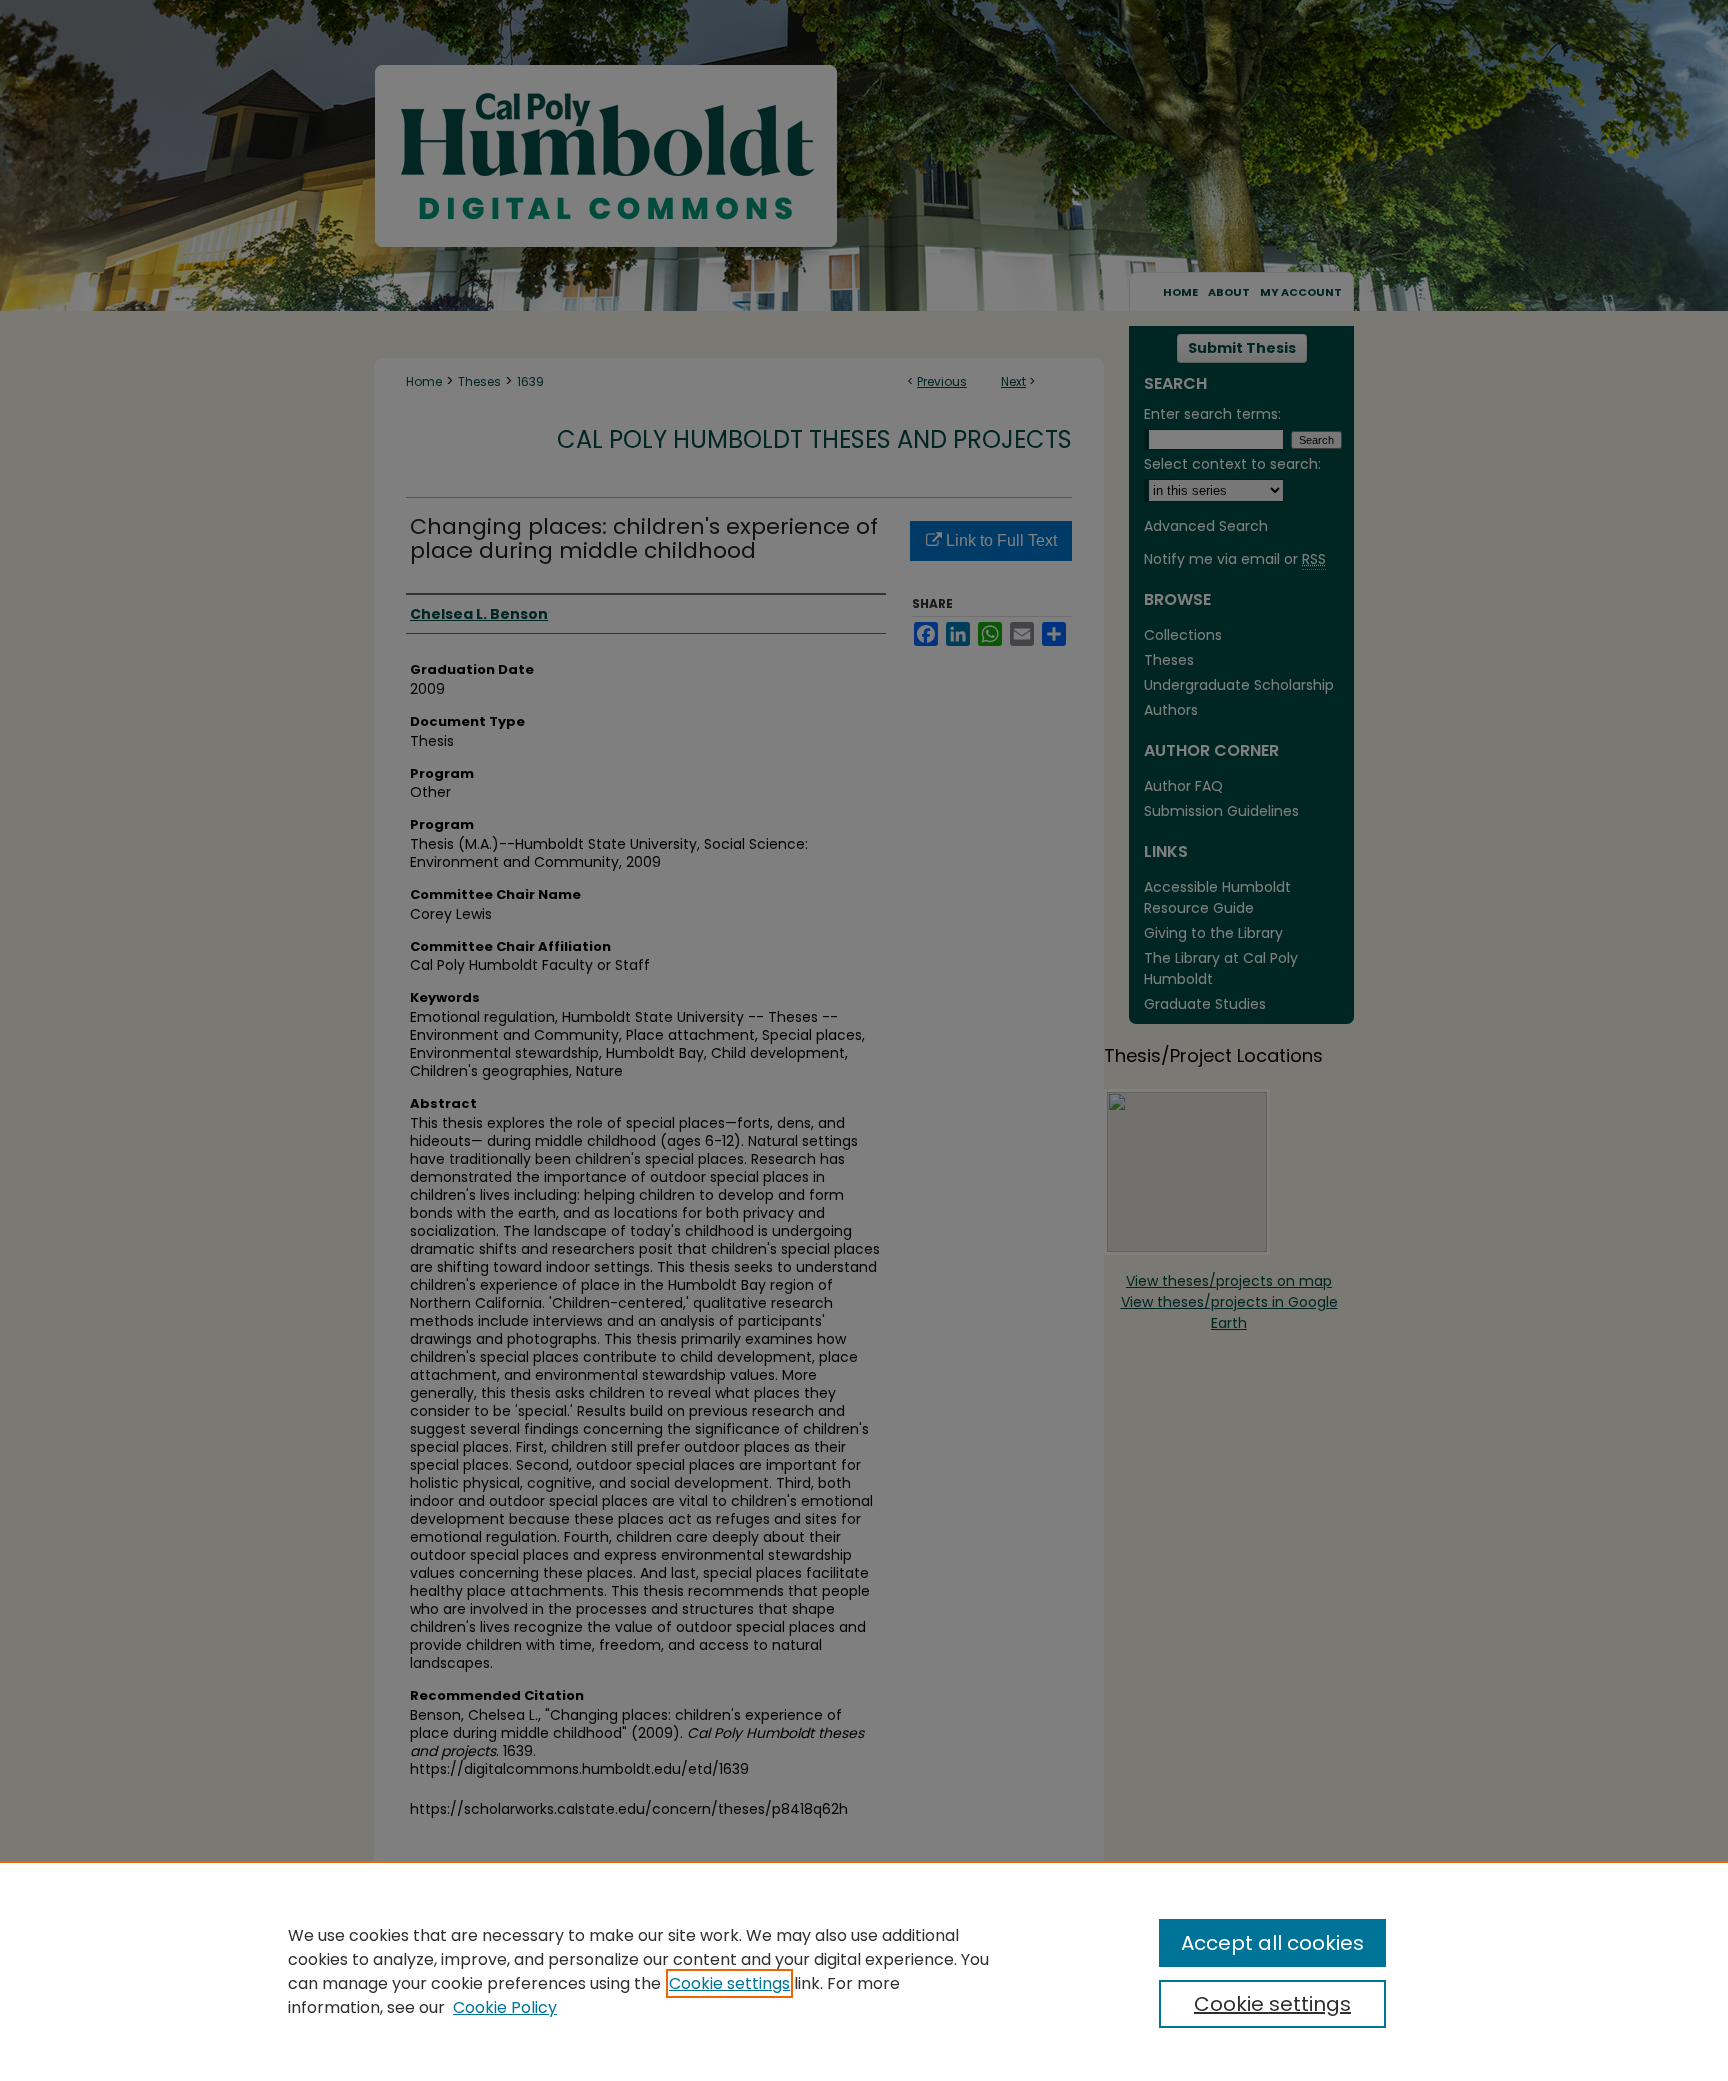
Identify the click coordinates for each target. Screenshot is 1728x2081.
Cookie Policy (505, 2007)
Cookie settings (729, 1983)
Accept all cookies (1272, 1943)
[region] (864, 1971)
